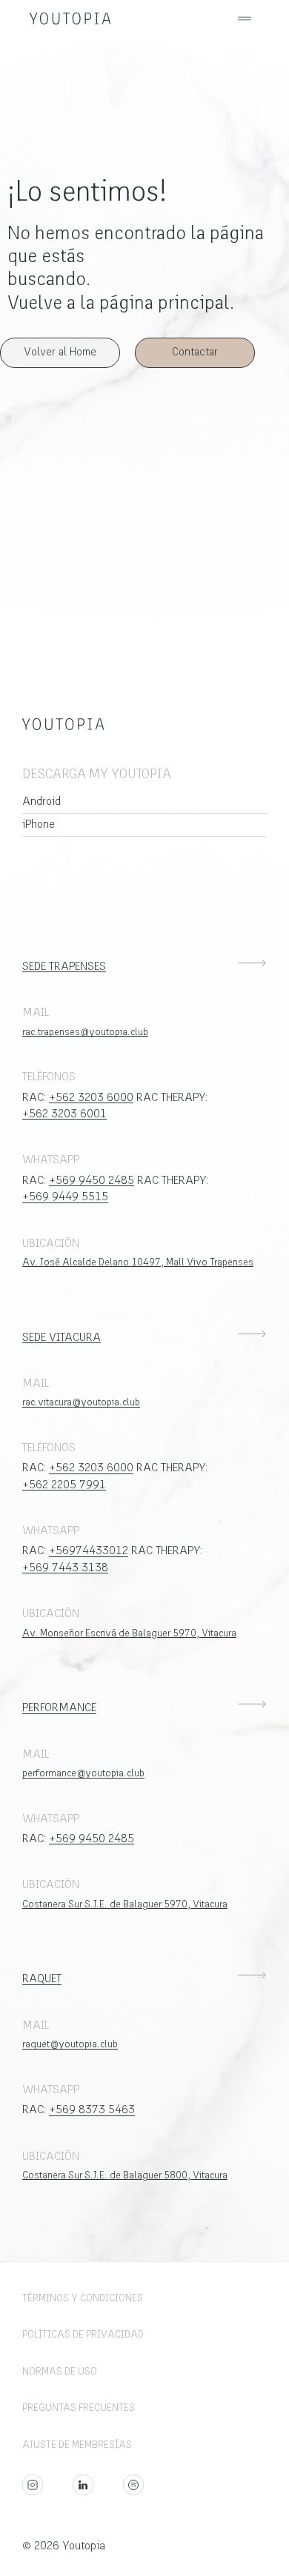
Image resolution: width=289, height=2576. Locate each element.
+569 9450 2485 (92, 1181)
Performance (59, 1708)
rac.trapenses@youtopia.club (85, 1033)
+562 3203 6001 (64, 1114)
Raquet (42, 1979)
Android (41, 802)
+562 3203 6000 (91, 1098)
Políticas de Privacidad (83, 2335)
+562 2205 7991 (64, 1485)
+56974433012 (89, 1551)
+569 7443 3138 (65, 1568)
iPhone (39, 824)
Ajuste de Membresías (77, 2445)
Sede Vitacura (62, 1338)
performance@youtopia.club (83, 1774)
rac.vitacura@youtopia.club (81, 1403)
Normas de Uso (60, 2372)
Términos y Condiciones (83, 2299)
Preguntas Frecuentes (79, 2408)
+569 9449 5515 (65, 1197)
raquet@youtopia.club (70, 2045)
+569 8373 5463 (92, 2110)
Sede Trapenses (64, 967)
